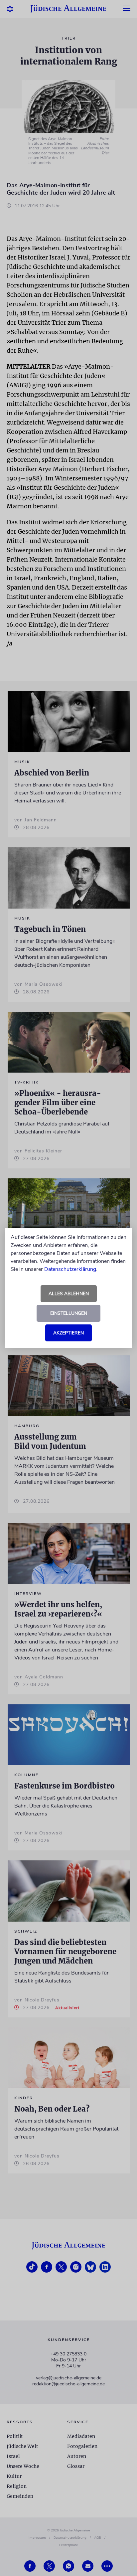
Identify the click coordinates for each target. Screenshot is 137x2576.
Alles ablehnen (69, 1294)
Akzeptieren (68, 1333)
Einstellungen (69, 1313)
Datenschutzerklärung (70, 1269)
